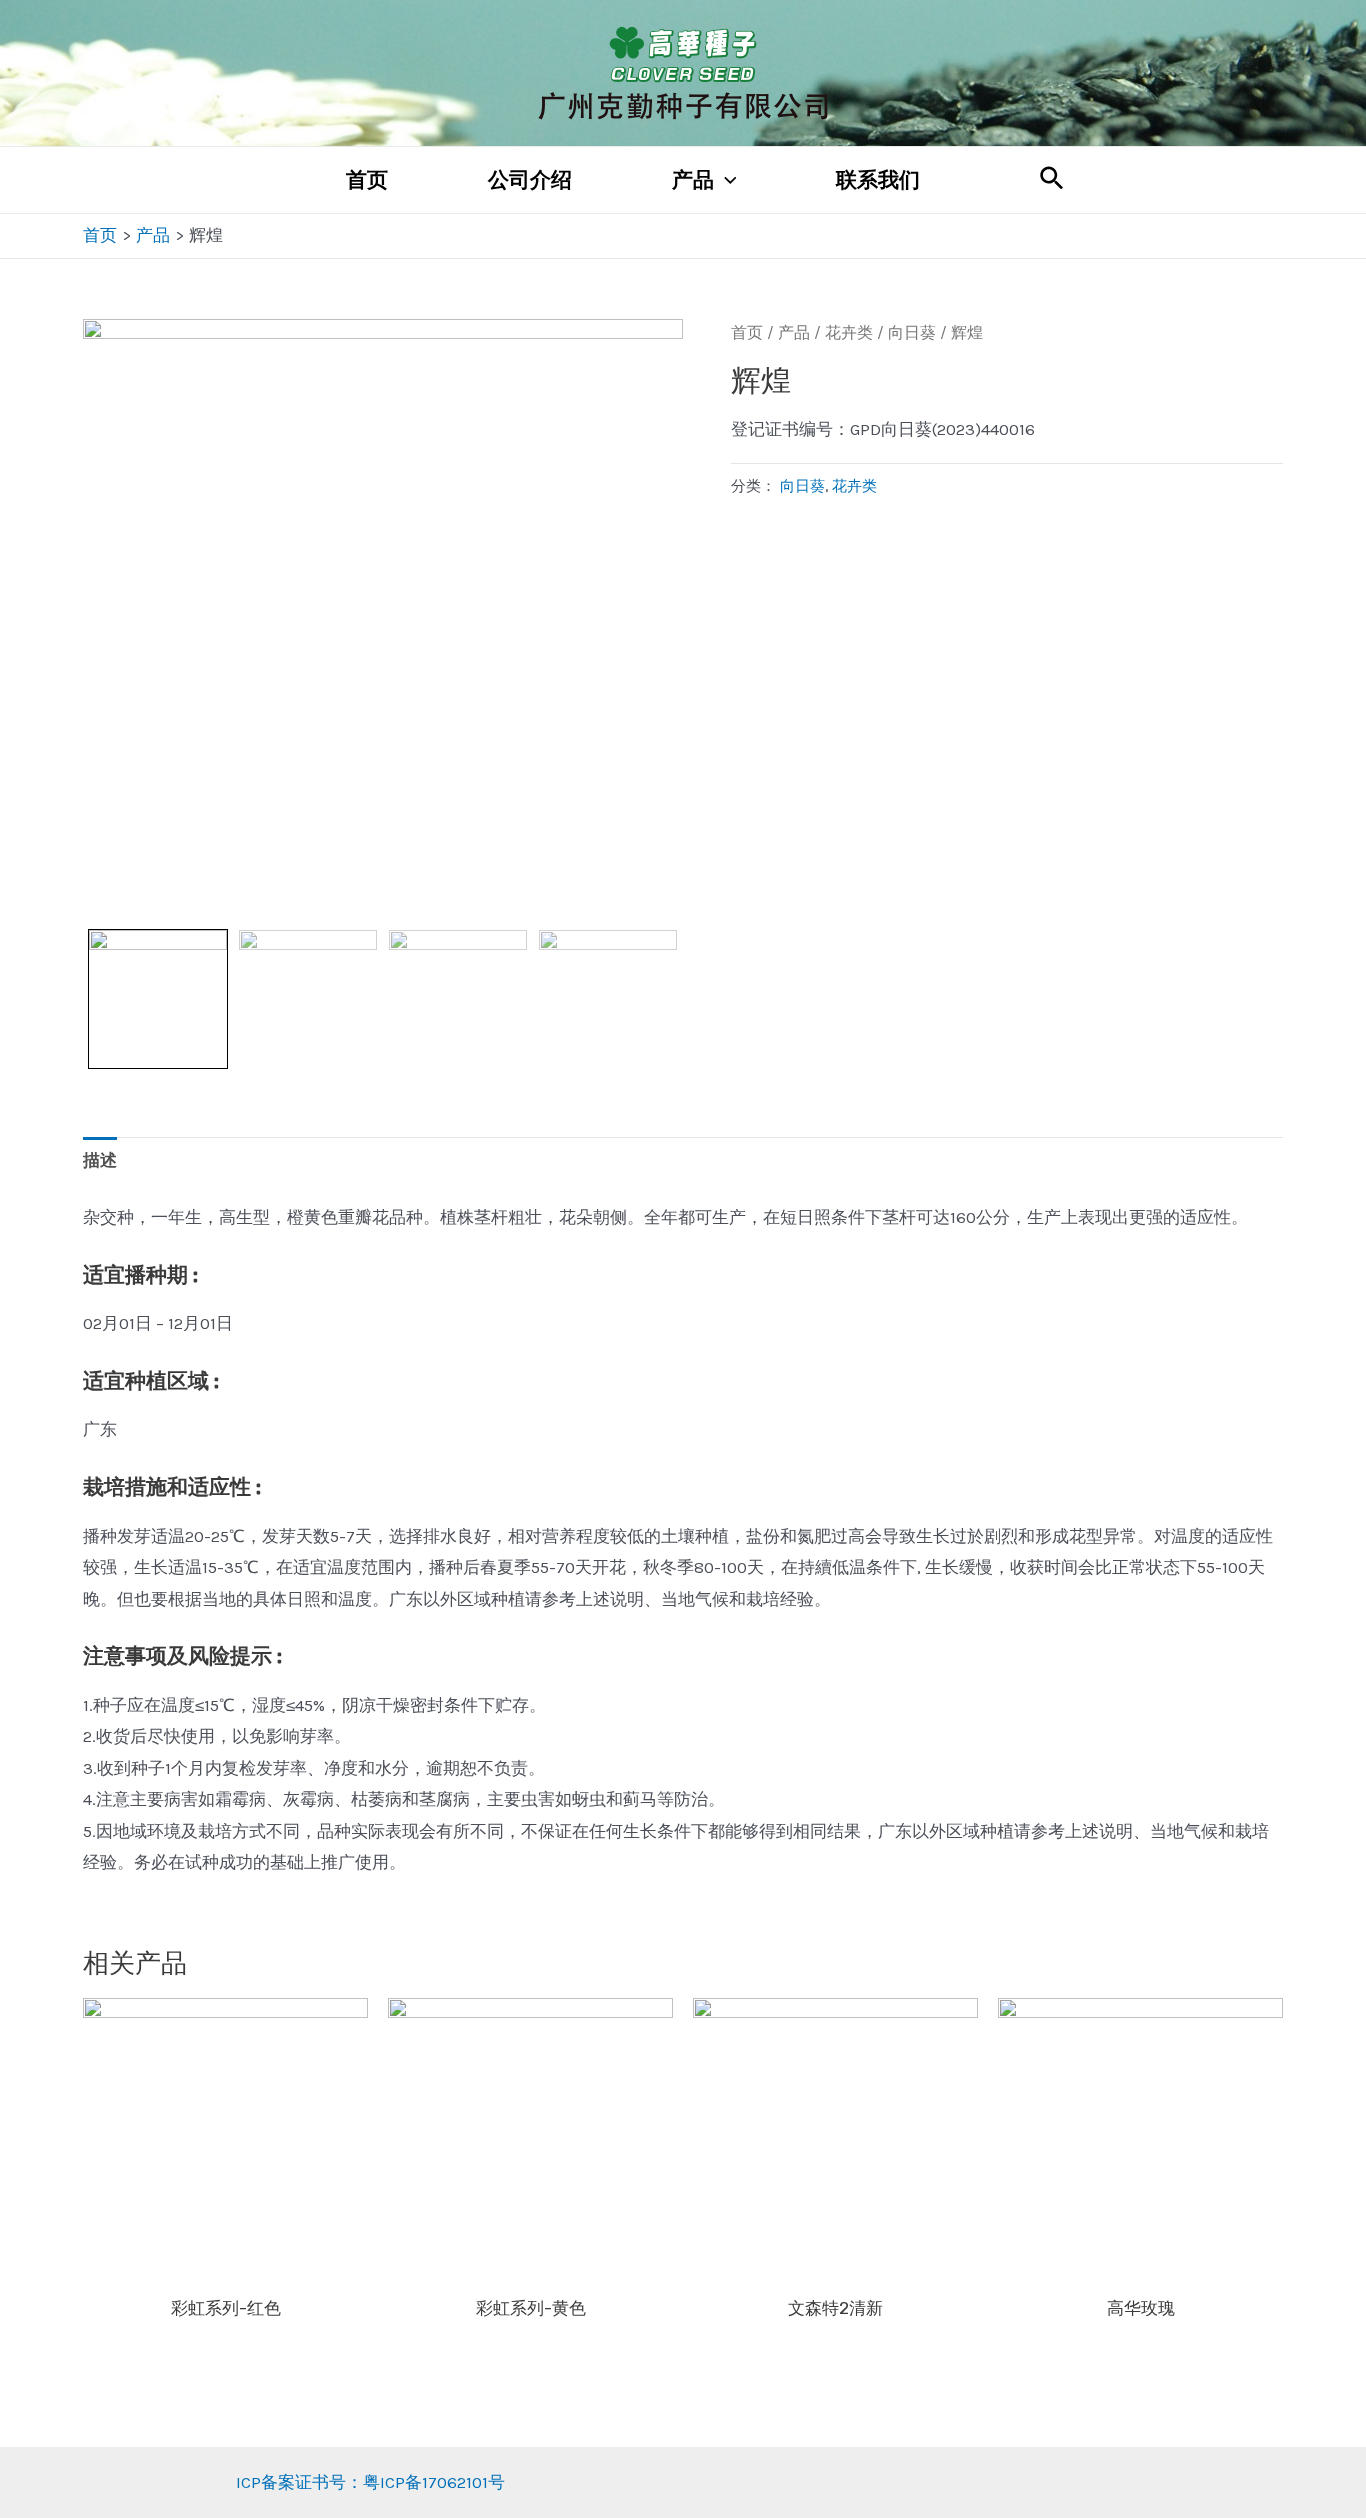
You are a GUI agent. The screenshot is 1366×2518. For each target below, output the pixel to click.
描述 (100, 1160)
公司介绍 (530, 179)
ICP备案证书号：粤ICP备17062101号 (370, 2482)
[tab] (100, 1161)
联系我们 (878, 179)
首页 (367, 179)
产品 (693, 179)
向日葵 (912, 333)
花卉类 (849, 333)
